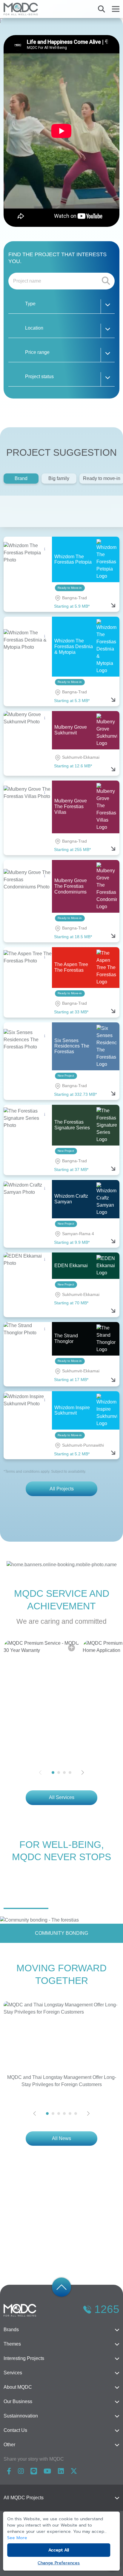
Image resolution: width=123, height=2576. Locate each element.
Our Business (18, 2401)
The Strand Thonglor (66, 1338)
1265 (107, 2309)
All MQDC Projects (24, 2498)
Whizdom (17, 511)
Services (13, 2373)
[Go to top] (61, 2287)
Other (9, 2445)
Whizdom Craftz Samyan (71, 1199)
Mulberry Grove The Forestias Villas (71, 806)
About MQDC (18, 2387)
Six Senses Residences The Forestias (72, 1046)
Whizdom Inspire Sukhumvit (72, 1410)
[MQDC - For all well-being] (21, 9)
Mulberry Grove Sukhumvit (71, 730)
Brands (11, 2330)
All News (61, 2138)
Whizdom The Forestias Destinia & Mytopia (74, 646)
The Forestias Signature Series (72, 1125)
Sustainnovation (21, 2416)
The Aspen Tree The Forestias (71, 967)
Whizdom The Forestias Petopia (73, 559)
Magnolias (53, 511)
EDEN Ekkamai (71, 1266)
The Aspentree (89, 511)
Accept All (59, 2550)
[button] (61, 305)
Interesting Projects (24, 2358)
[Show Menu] (116, 9)
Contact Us (15, 2430)
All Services (62, 1797)
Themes (12, 2344)
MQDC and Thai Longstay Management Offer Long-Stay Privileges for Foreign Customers (62, 2081)
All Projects (62, 1489)
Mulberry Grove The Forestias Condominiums (71, 886)
